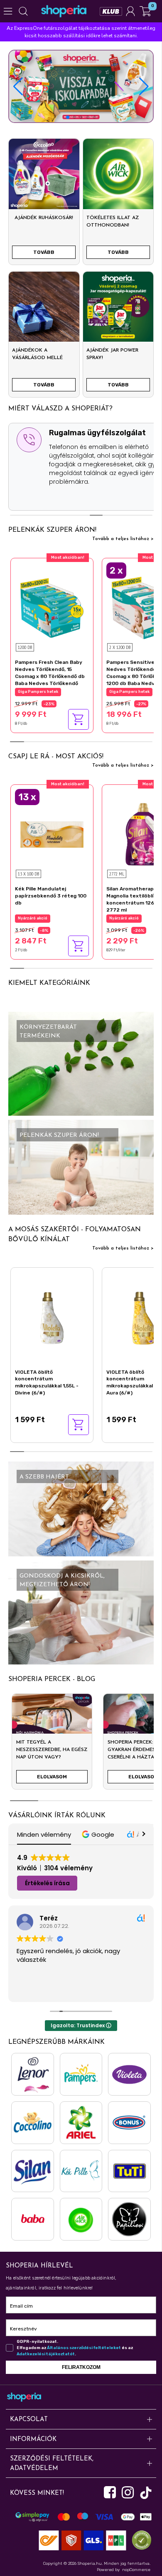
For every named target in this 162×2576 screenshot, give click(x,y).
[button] (144, 87)
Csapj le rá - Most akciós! (56, 757)
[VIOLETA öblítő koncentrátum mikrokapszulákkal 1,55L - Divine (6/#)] (52, 1316)
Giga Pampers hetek (38, 692)
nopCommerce (136, 2570)
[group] (52, 1745)
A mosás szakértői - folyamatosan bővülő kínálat (75, 1235)
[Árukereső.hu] (140, 2540)
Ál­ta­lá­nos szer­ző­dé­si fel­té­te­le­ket (84, 2348)
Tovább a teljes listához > (123, 539)
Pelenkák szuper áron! (52, 530)
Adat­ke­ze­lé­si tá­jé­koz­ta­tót (46, 2354)
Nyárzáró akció (33, 918)
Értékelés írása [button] (47, 1883)
